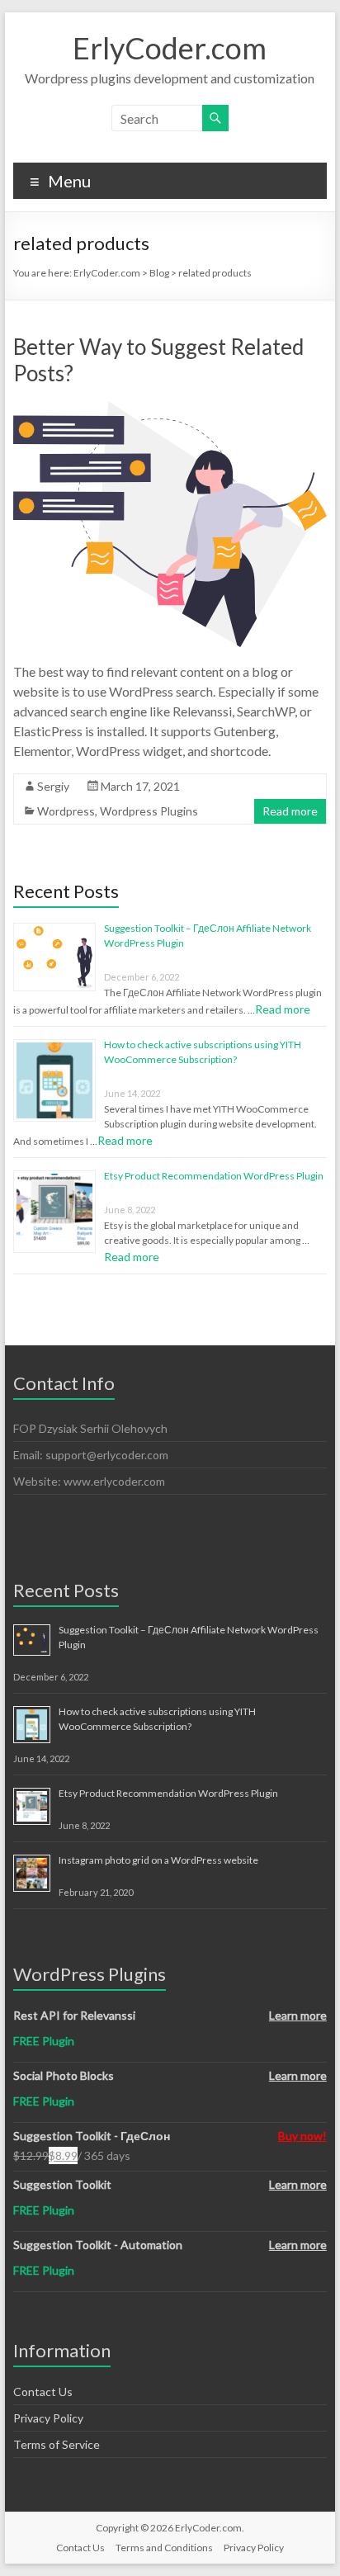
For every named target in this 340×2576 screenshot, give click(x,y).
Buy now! (302, 2136)
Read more (290, 811)
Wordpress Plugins (149, 811)
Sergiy (53, 786)
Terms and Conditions (164, 2548)
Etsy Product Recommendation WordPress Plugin (214, 1176)
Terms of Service (57, 2444)
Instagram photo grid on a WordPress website (158, 1860)
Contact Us (43, 2392)
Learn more (298, 2015)
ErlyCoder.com (170, 48)
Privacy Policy (48, 2418)
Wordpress (66, 811)
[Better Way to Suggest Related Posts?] (170, 409)
